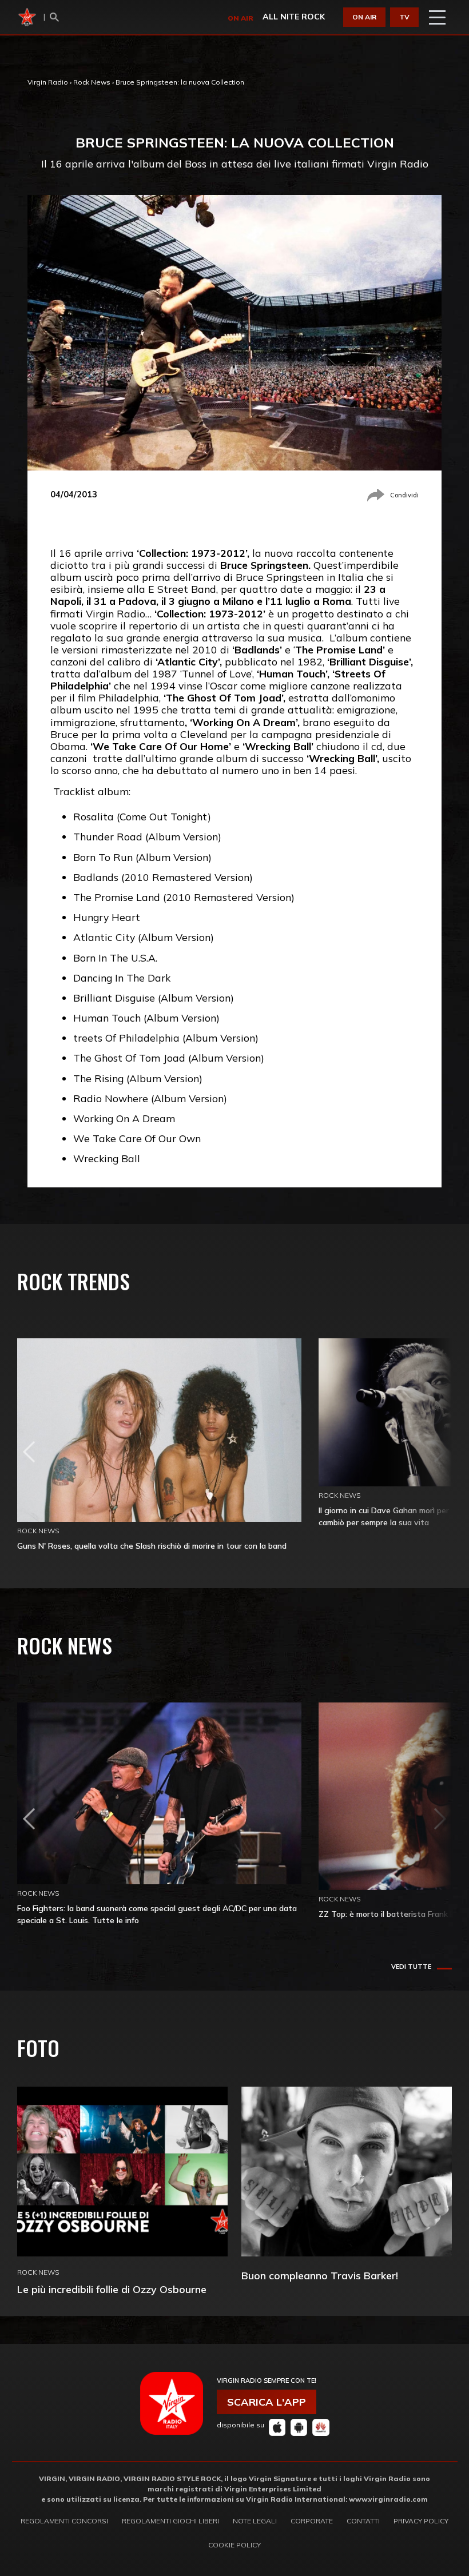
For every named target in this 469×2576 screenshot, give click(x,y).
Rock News (92, 82)
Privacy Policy (421, 2521)
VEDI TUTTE (411, 1967)
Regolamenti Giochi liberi (170, 2521)
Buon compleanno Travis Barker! (320, 2276)
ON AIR (364, 17)
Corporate (312, 2521)
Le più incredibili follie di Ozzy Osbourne (112, 2289)
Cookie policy (234, 2545)
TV (404, 17)
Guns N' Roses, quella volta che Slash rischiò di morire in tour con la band (152, 1546)
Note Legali (255, 2521)
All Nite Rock (294, 17)
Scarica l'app (267, 2402)
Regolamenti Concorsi (64, 2521)
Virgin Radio (48, 82)
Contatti (363, 2521)
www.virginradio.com (388, 2499)
